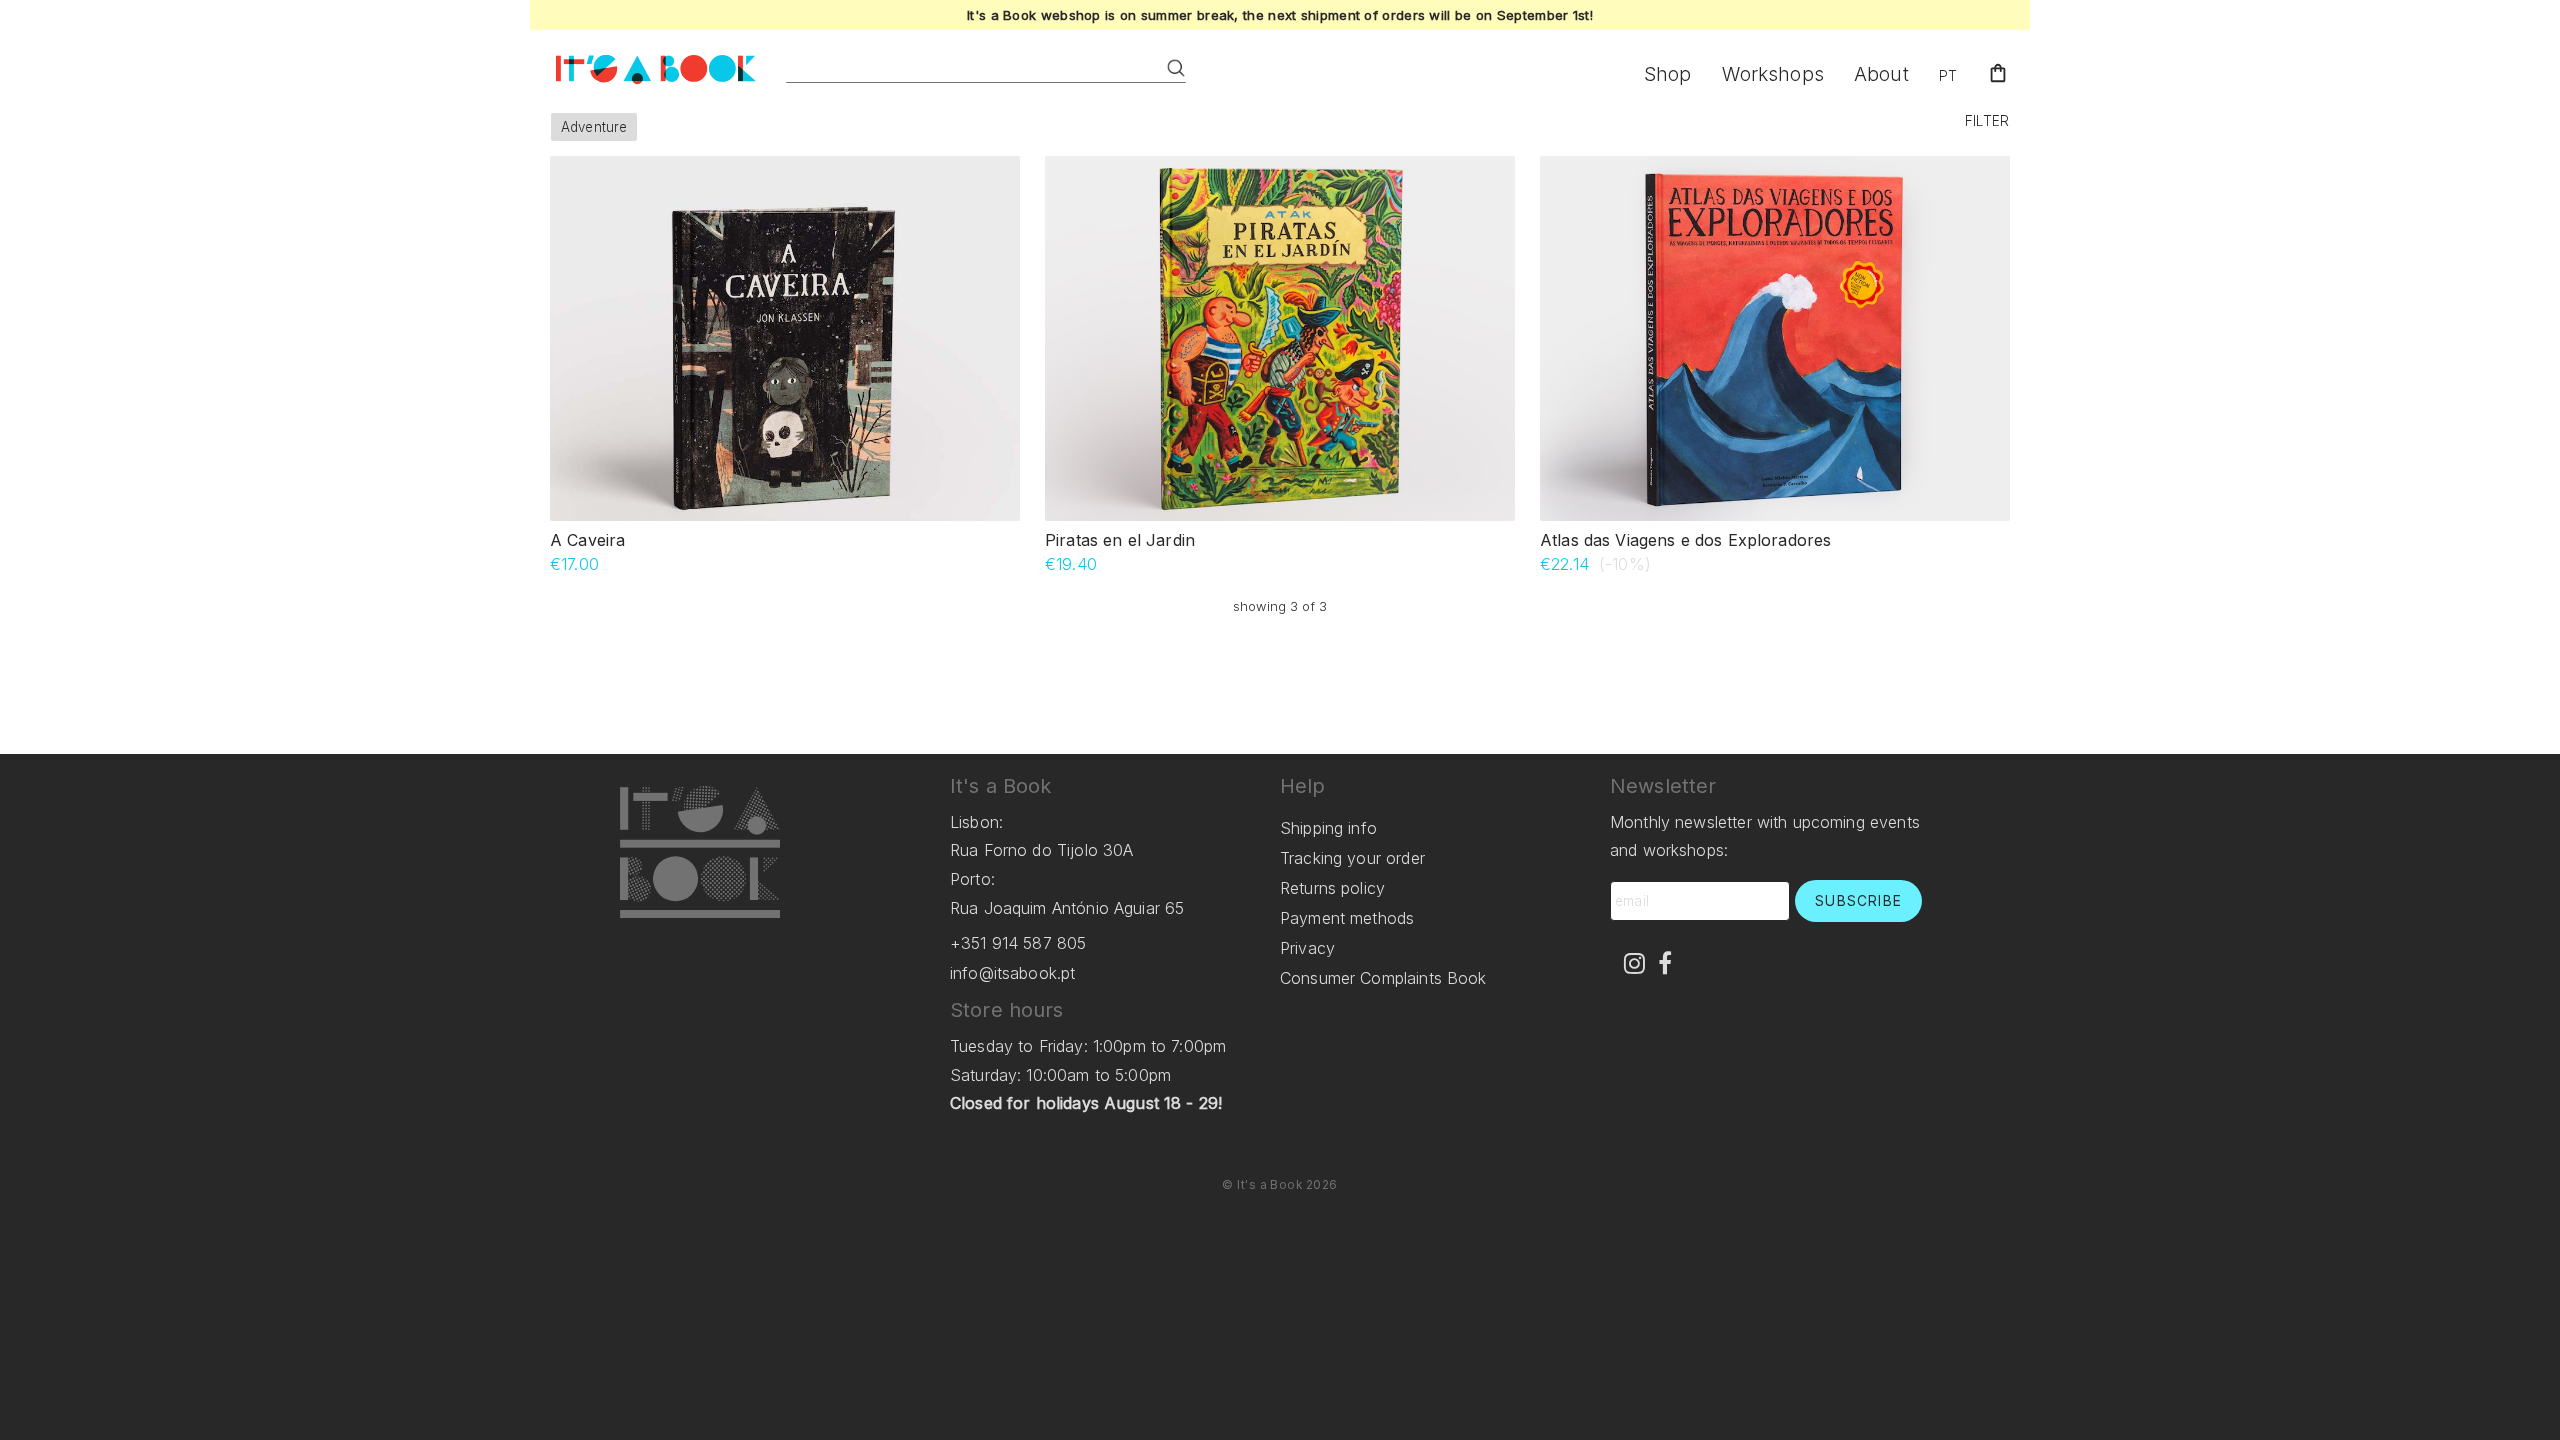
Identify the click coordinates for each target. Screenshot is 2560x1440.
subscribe (1858, 901)
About (1881, 74)
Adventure (594, 127)
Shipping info (1328, 828)
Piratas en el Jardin (1120, 540)
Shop (1668, 74)
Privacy (1307, 948)
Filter (1987, 121)
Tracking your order (1352, 858)
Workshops (1773, 74)
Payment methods (1347, 918)
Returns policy (1332, 888)
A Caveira (587, 540)
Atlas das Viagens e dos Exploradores (1685, 540)
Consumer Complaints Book (1383, 978)
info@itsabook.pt (1012, 973)
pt (1948, 76)
